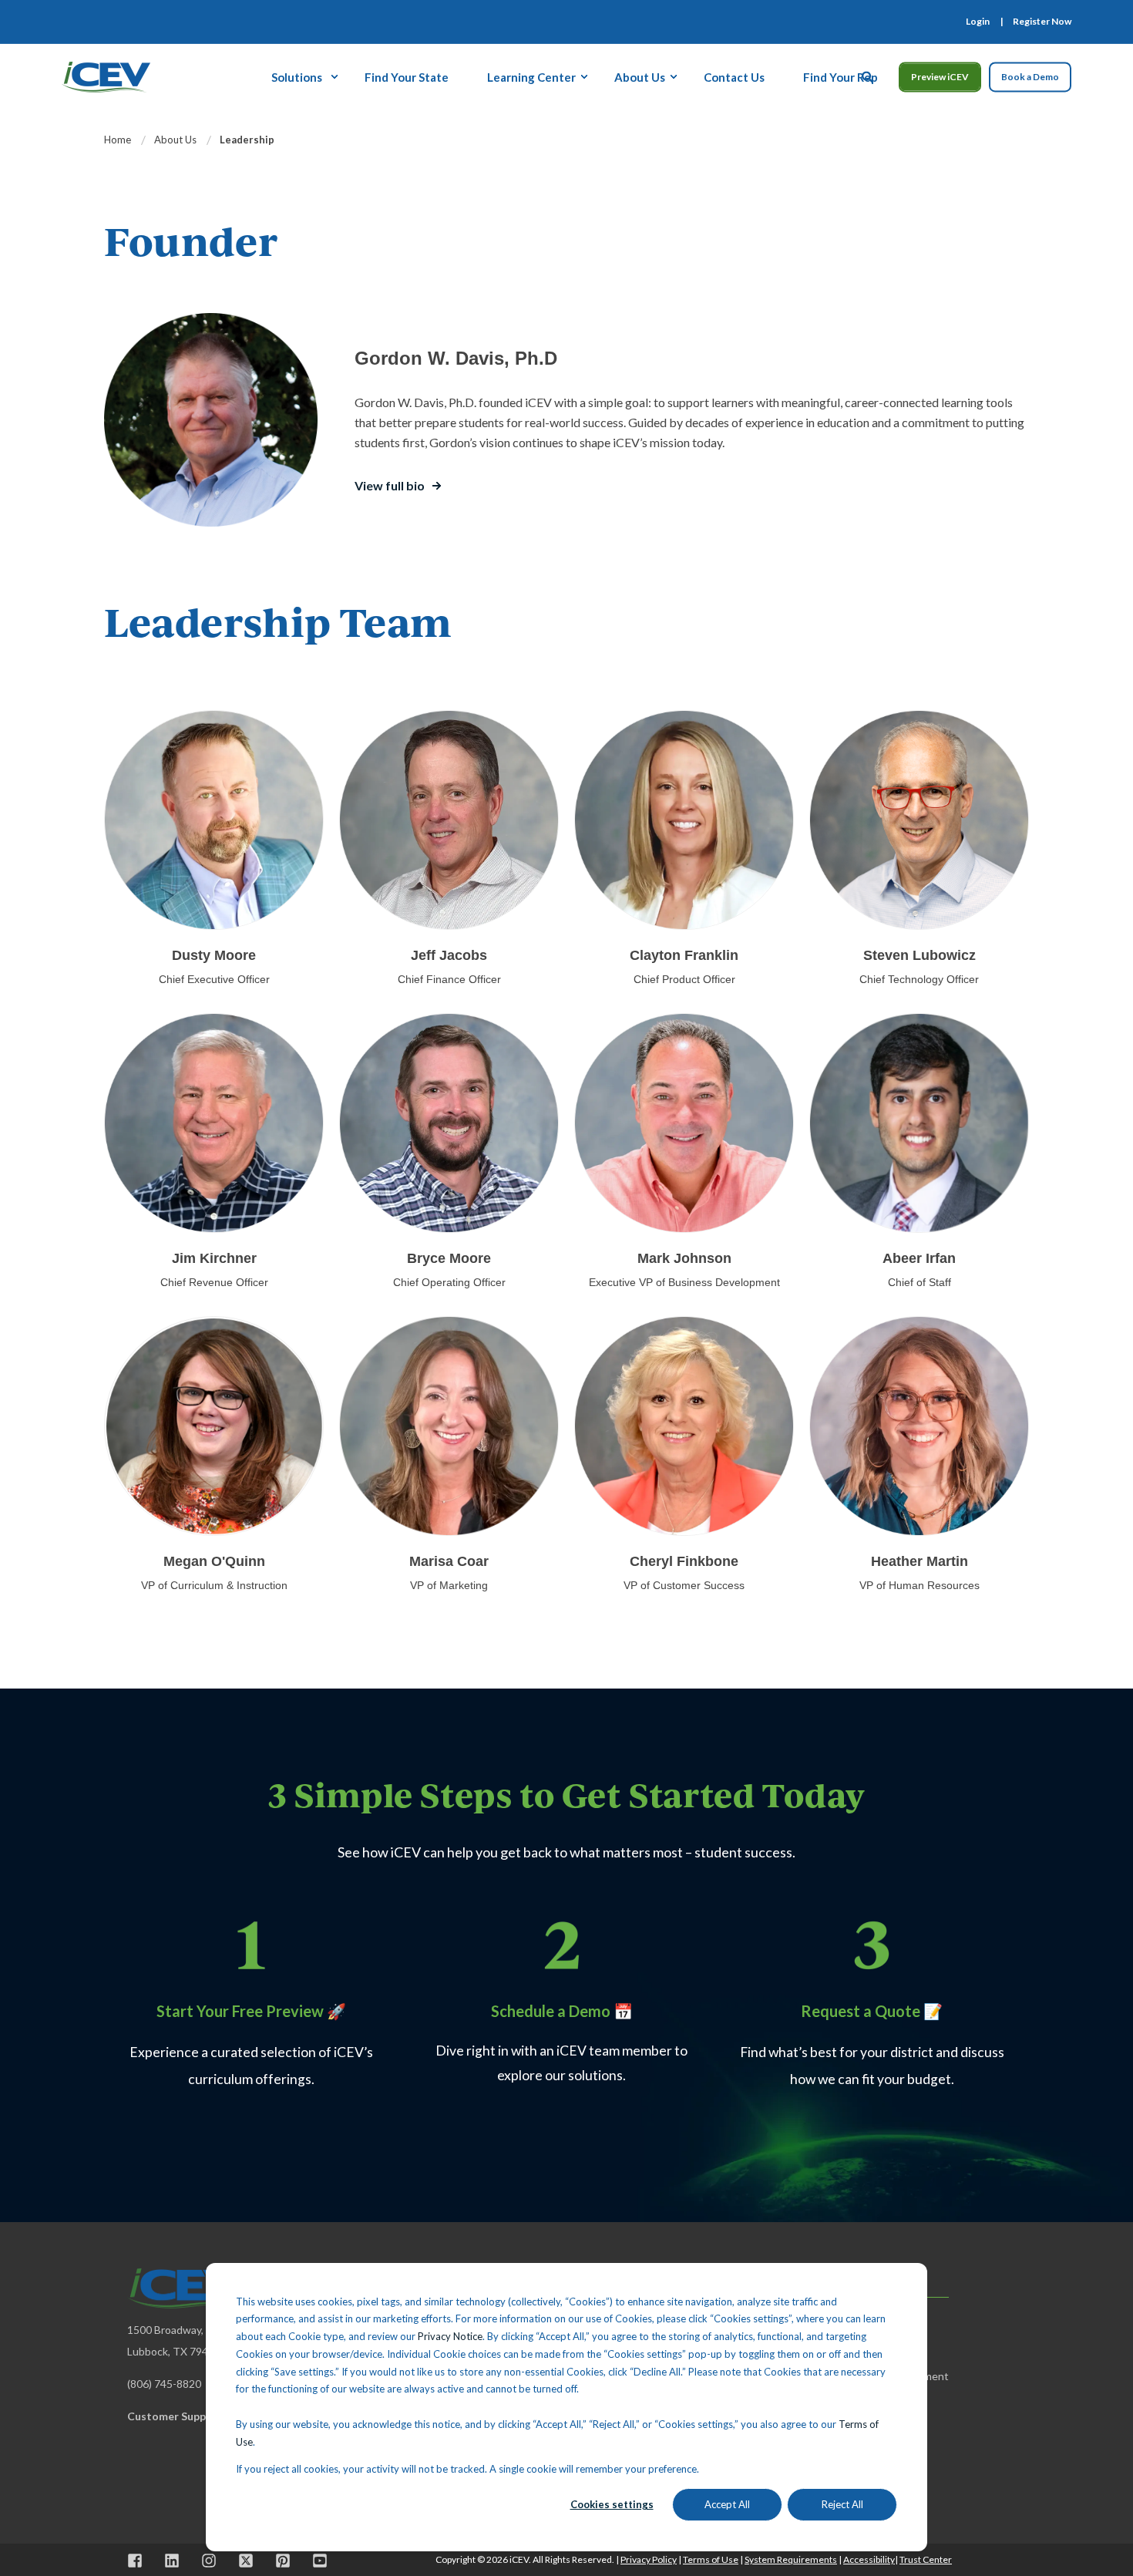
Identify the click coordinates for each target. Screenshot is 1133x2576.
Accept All (727, 2504)
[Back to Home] (106, 75)
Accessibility (869, 2559)
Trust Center (926, 2559)
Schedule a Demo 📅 (562, 2011)
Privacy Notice (450, 2336)
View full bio (390, 485)
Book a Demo (1030, 77)
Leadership (247, 140)
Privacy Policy (649, 2559)
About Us (175, 140)
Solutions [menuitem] (297, 76)
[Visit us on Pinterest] (283, 2561)
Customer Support (175, 2416)
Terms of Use (711, 2559)
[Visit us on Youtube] (314, 2561)
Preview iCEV (940, 77)
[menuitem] (978, 22)
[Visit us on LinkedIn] (172, 2561)
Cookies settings (612, 2504)
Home (118, 140)
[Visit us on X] (246, 2561)
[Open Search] (869, 75)
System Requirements (791, 2559)
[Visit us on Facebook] (140, 2561)
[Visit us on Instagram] (209, 2561)
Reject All (842, 2504)
